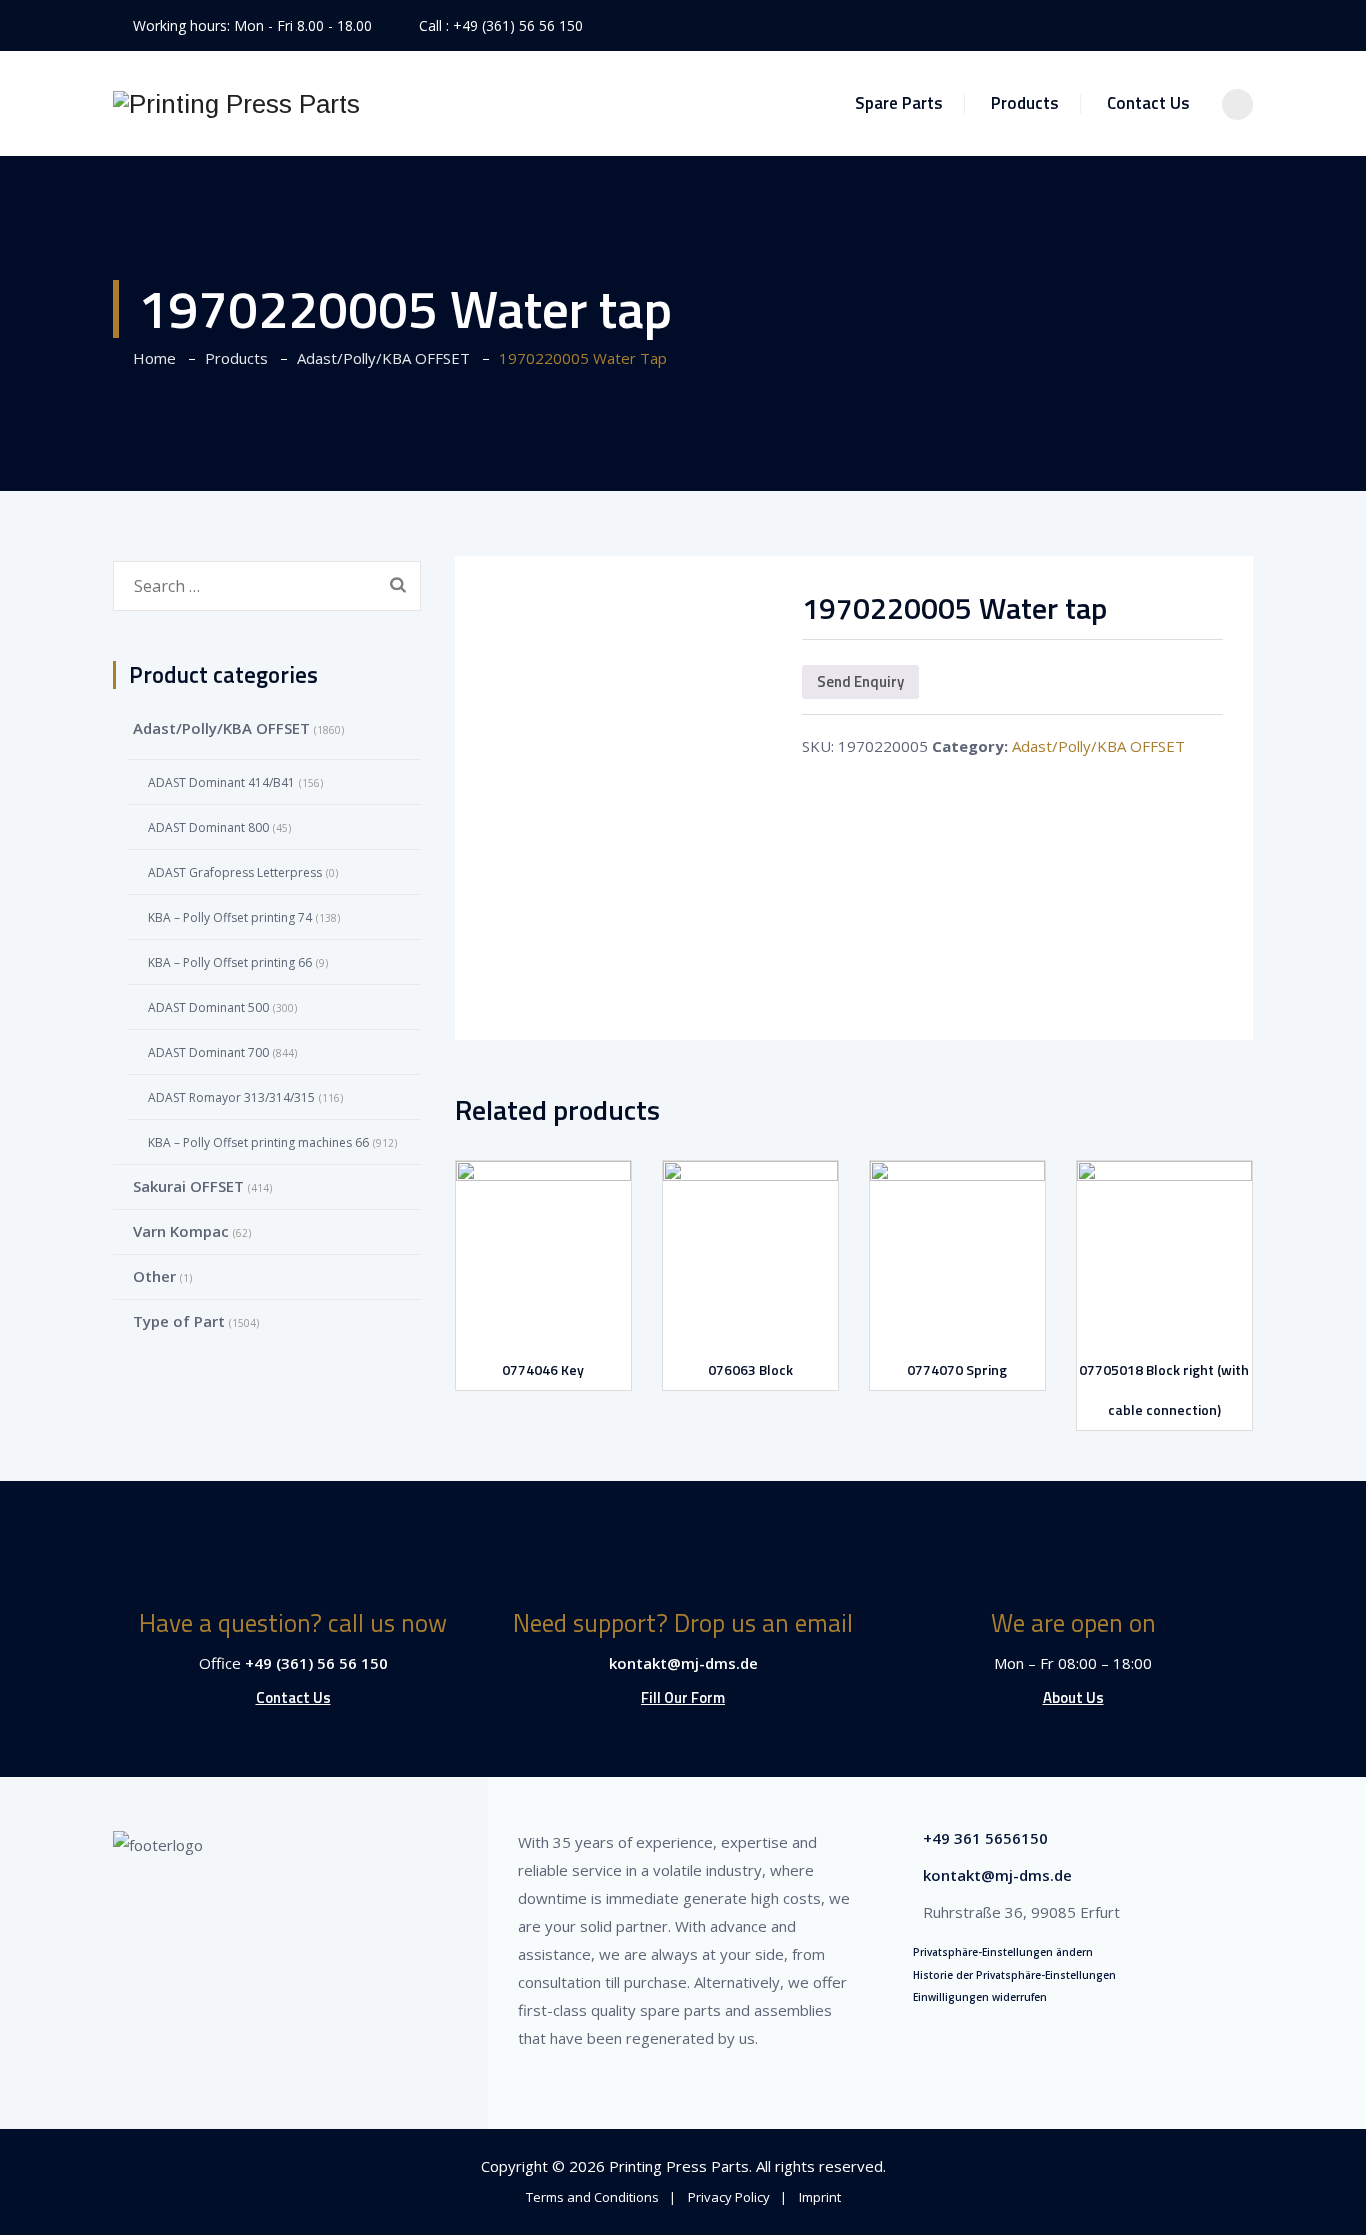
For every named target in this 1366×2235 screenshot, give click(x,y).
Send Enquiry (860, 681)
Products (1025, 103)
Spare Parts (899, 103)
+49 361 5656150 (985, 1838)
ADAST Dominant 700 (208, 1052)
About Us (1073, 1697)
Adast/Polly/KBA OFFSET (1098, 746)
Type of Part (179, 1321)
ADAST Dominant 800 (208, 827)
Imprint (820, 2197)
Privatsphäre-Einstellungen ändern (1003, 1952)
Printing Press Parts (679, 2166)
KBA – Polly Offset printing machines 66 (258, 1142)
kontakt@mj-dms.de (683, 1663)
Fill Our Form (683, 1697)
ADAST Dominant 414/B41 (221, 782)
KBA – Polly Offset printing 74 (230, 917)
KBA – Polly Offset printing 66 (230, 962)
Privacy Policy (729, 2197)
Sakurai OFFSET (188, 1186)
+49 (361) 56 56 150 (518, 25)
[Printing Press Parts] (236, 103)
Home (150, 358)
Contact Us (1148, 103)
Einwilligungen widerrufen (980, 1997)
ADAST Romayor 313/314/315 (231, 1097)
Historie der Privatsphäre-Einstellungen (1014, 1975)
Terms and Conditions (592, 2197)
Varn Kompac (181, 1231)
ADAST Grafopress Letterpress (235, 872)
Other (154, 1276)
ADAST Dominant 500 (208, 1007)
